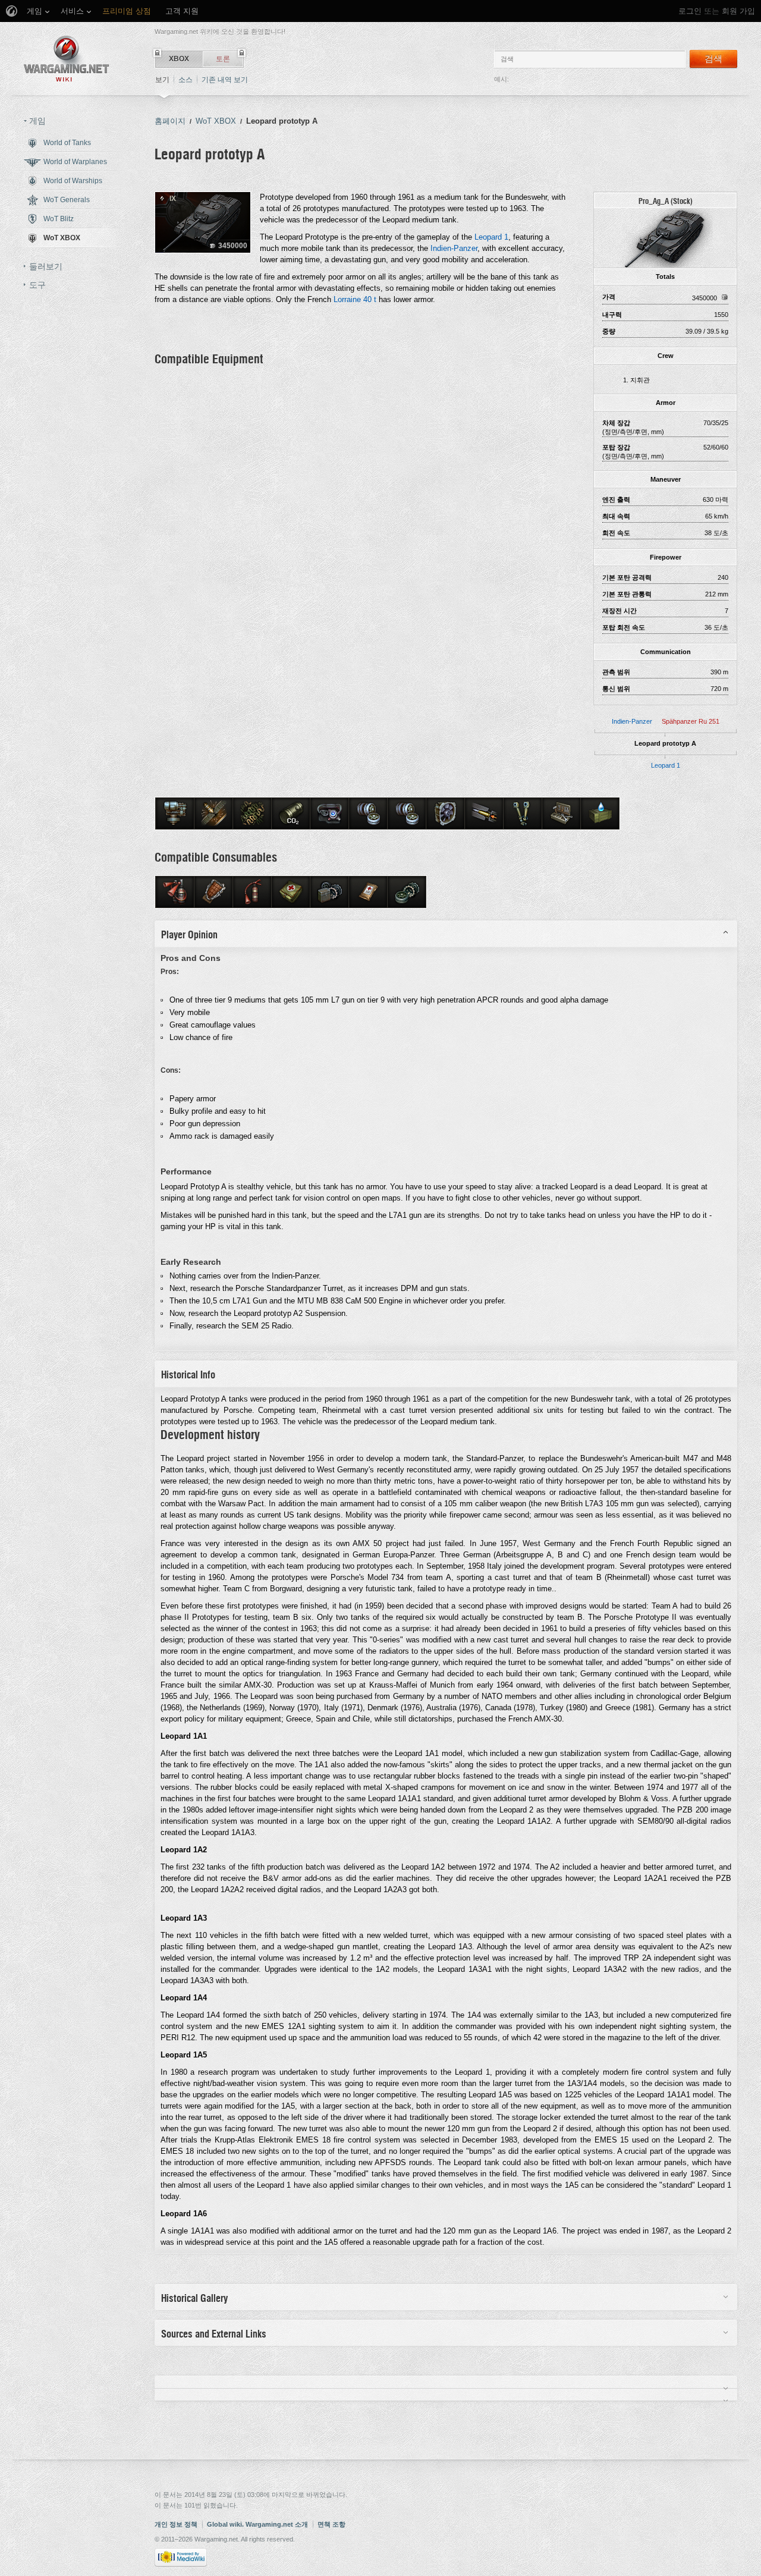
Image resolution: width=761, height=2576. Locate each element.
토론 (223, 59)
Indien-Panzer (632, 721)
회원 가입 (738, 11)
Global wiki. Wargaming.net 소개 (257, 2524)
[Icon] (665, 237)
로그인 (690, 11)
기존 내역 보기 (225, 80)
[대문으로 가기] (67, 59)
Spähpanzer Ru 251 (691, 721)
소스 (185, 80)
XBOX (179, 59)
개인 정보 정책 (176, 2524)
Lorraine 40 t (355, 299)
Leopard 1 (666, 765)
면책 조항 (331, 2524)
